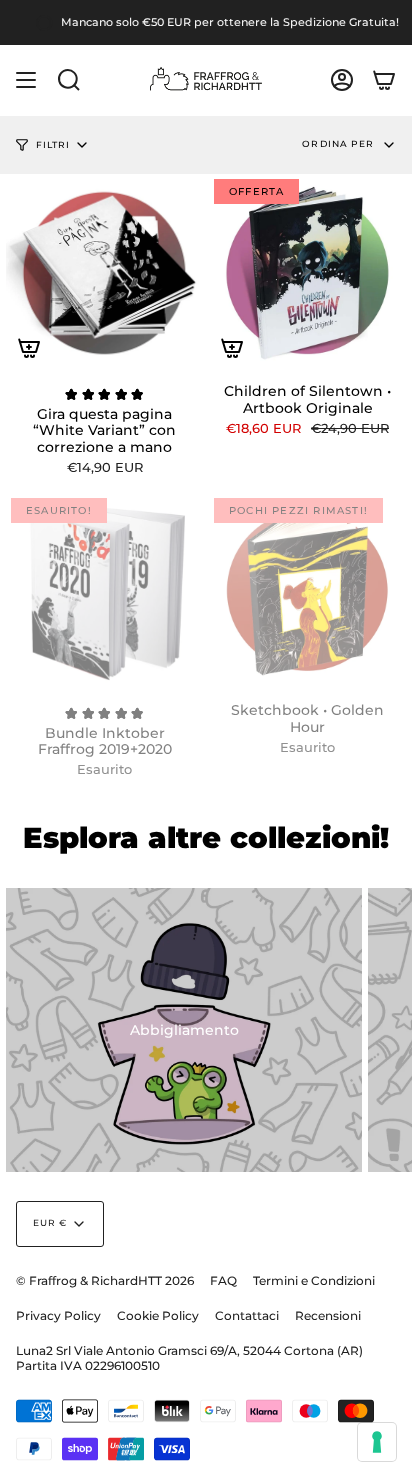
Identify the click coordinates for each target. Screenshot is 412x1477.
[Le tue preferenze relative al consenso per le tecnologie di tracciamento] (377, 1442)
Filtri (53, 145)
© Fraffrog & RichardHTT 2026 (105, 1280)
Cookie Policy (158, 1315)
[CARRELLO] (384, 80)
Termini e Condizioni (314, 1280)
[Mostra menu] (26, 80)
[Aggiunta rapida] (29, 348)
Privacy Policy (58, 1315)
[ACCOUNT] (342, 80)
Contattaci (247, 1315)
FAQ (223, 1280)
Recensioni (328, 1315)
